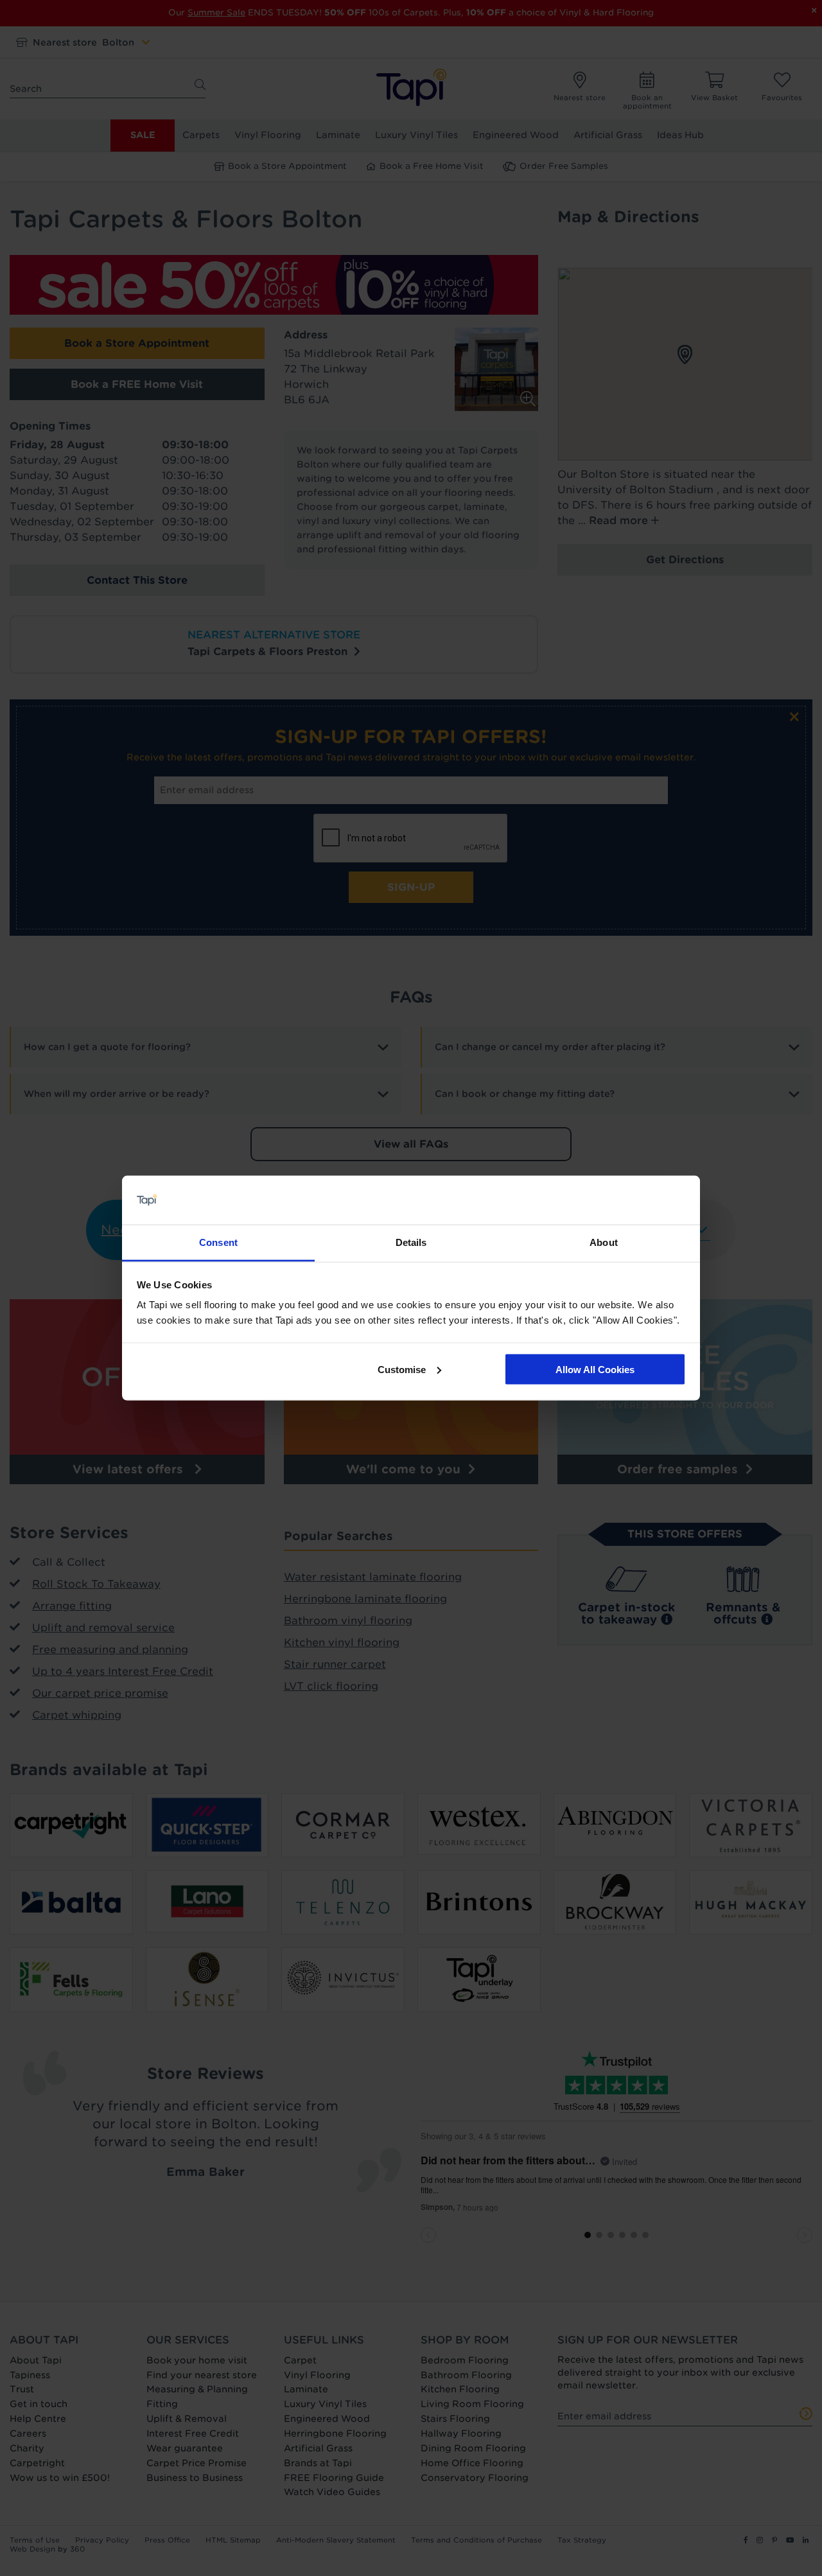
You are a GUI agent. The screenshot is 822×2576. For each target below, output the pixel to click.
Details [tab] (411, 1242)
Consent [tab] (218, 1242)
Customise (402, 1369)
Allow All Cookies (595, 1369)
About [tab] (604, 1242)
